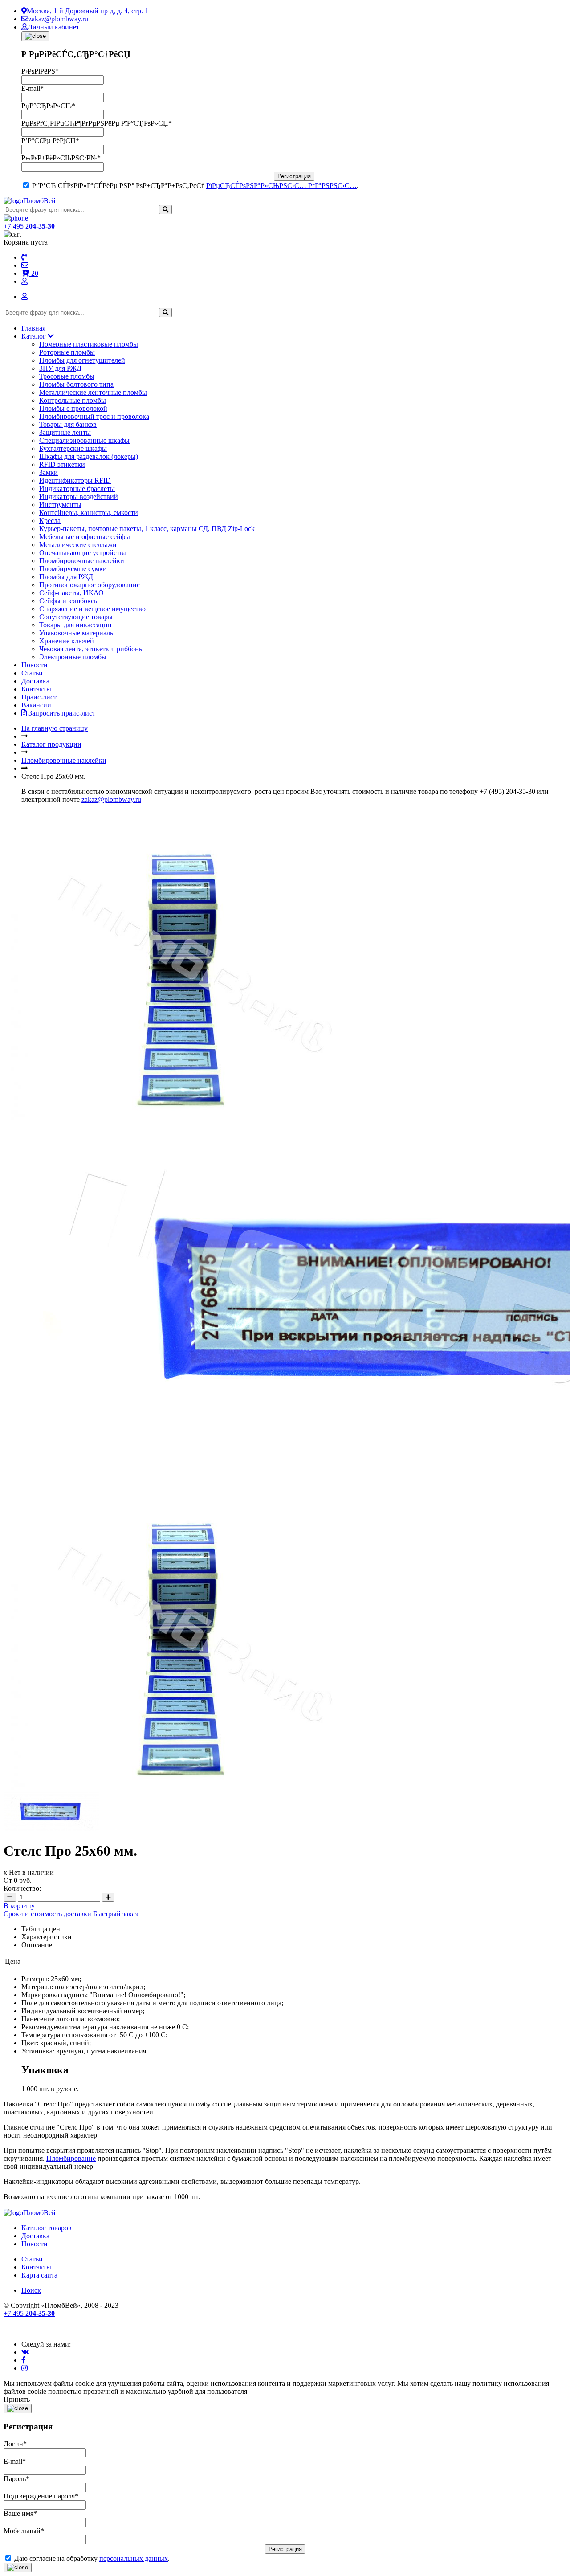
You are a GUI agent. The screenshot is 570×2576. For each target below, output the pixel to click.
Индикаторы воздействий (79, 497)
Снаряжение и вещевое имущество (92, 609)
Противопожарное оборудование (90, 585)
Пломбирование (71, 2158)
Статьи (32, 673)
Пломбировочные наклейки (82, 561)
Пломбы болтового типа (76, 384)
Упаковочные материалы (77, 633)
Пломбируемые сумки (73, 569)
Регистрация (294, 176)
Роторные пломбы (67, 352)
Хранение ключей (67, 641)
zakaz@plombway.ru (58, 19)
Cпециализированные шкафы (84, 440)
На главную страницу (55, 728)
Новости (35, 665)
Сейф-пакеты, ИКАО (71, 593)
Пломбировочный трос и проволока (94, 416)
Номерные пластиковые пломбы (89, 344)
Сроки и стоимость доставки (47, 1914)
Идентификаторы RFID (75, 480)
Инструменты (60, 505)
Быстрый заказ (115, 1914)
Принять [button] (17, 2399)
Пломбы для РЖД (66, 577)
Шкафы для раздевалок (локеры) (89, 456)
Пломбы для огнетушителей (82, 360)
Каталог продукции (51, 744)
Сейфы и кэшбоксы (69, 601)
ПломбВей (39, 201)
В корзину (19, 1906)
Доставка (35, 681)
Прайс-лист (39, 697)
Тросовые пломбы (67, 376)
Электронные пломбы (73, 657)
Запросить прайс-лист (61, 713)
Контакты (36, 689)
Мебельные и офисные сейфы (85, 537)
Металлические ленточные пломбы (93, 392)
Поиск (31, 2290)
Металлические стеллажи (78, 545)
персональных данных (134, 2558)
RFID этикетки (62, 464)
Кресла (50, 521)
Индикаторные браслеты (77, 489)
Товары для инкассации (75, 625)
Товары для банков (68, 424)
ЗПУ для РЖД (60, 368)
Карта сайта (39, 2275)
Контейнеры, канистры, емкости (89, 513)
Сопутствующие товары (76, 617)
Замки (49, 472)
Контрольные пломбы (73, 400)
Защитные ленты (65, 432)
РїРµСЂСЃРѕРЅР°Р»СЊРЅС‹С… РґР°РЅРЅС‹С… (281, 186)
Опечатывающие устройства (83, 553)
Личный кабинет (53, 27)
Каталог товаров (47, 2228)
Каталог (35, 336)
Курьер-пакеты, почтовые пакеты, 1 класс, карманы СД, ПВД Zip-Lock (147, 529)
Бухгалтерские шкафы (73, 448)
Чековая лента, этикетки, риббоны (92, 649)
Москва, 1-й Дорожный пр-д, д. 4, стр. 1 (88, 11)
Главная (33, 328)
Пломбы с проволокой (73, 408)
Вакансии (36, 705)
